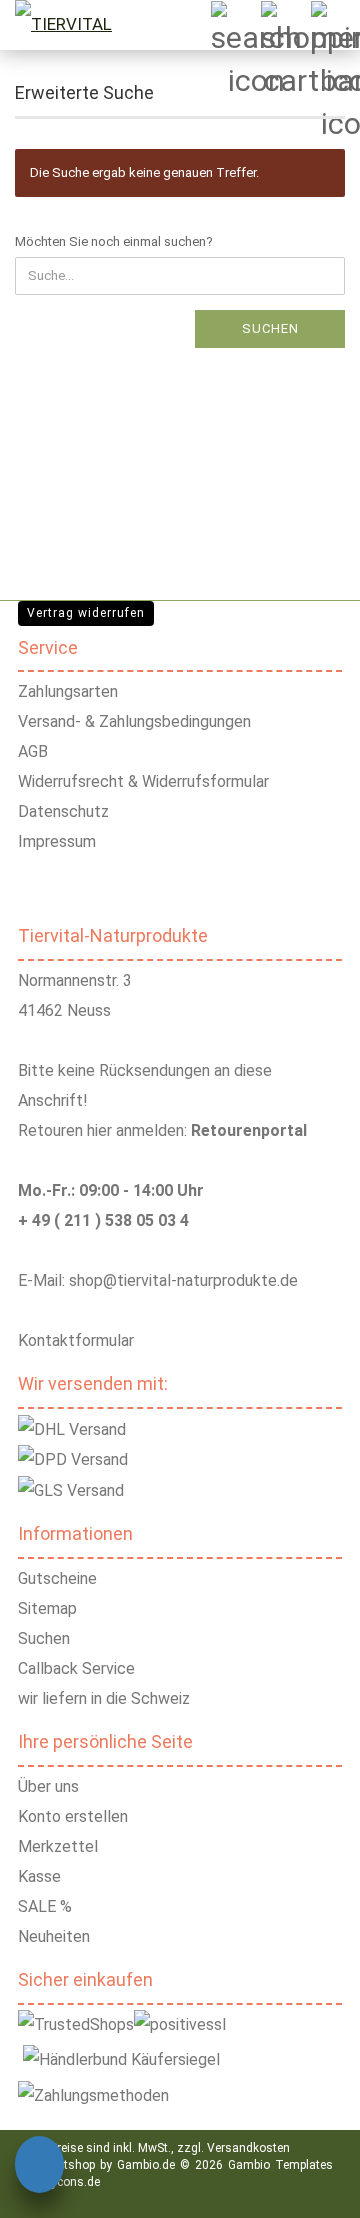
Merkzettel (58, 1846)
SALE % (45, 1906)
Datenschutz (63, 811)
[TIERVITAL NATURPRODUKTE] (79, 25)
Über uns (48, 1786)
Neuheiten (54, 1936)
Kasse (39, 1876)
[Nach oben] (320, 2188)
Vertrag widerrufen (86, 613)
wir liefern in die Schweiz (104, 1698)
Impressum (57, 841)
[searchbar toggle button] (235, 25)
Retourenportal (249, 1130)
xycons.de (72, 2182)
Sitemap (47, 1608)
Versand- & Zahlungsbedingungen (134, 721)
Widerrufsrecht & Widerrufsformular (143, 781)
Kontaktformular (76, 1340)
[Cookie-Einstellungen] (39, 2167)
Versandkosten (248, 2148)
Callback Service (76, 1668)
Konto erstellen (73, 1816)
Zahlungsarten (68, 691)
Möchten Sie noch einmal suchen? (114, 241)
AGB (33, 751)
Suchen (270, 328)
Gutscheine (57, 1578)
